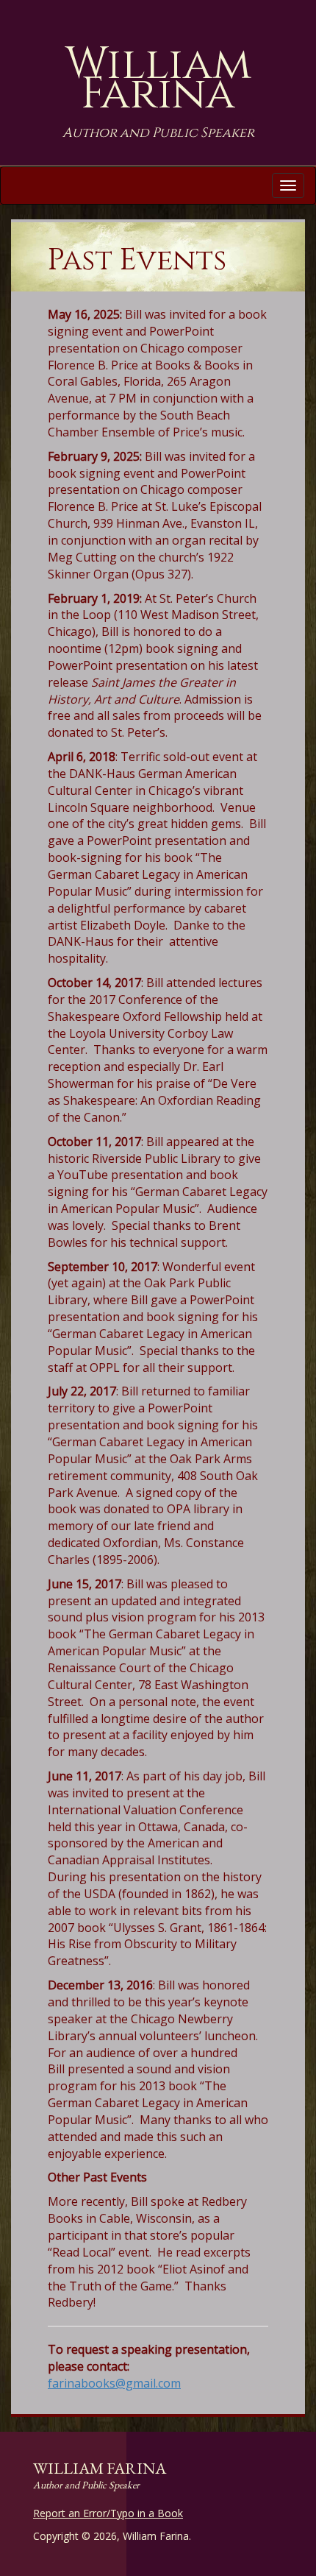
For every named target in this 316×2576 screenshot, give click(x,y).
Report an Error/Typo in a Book (108, 2513)
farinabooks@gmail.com (114, 2383)
